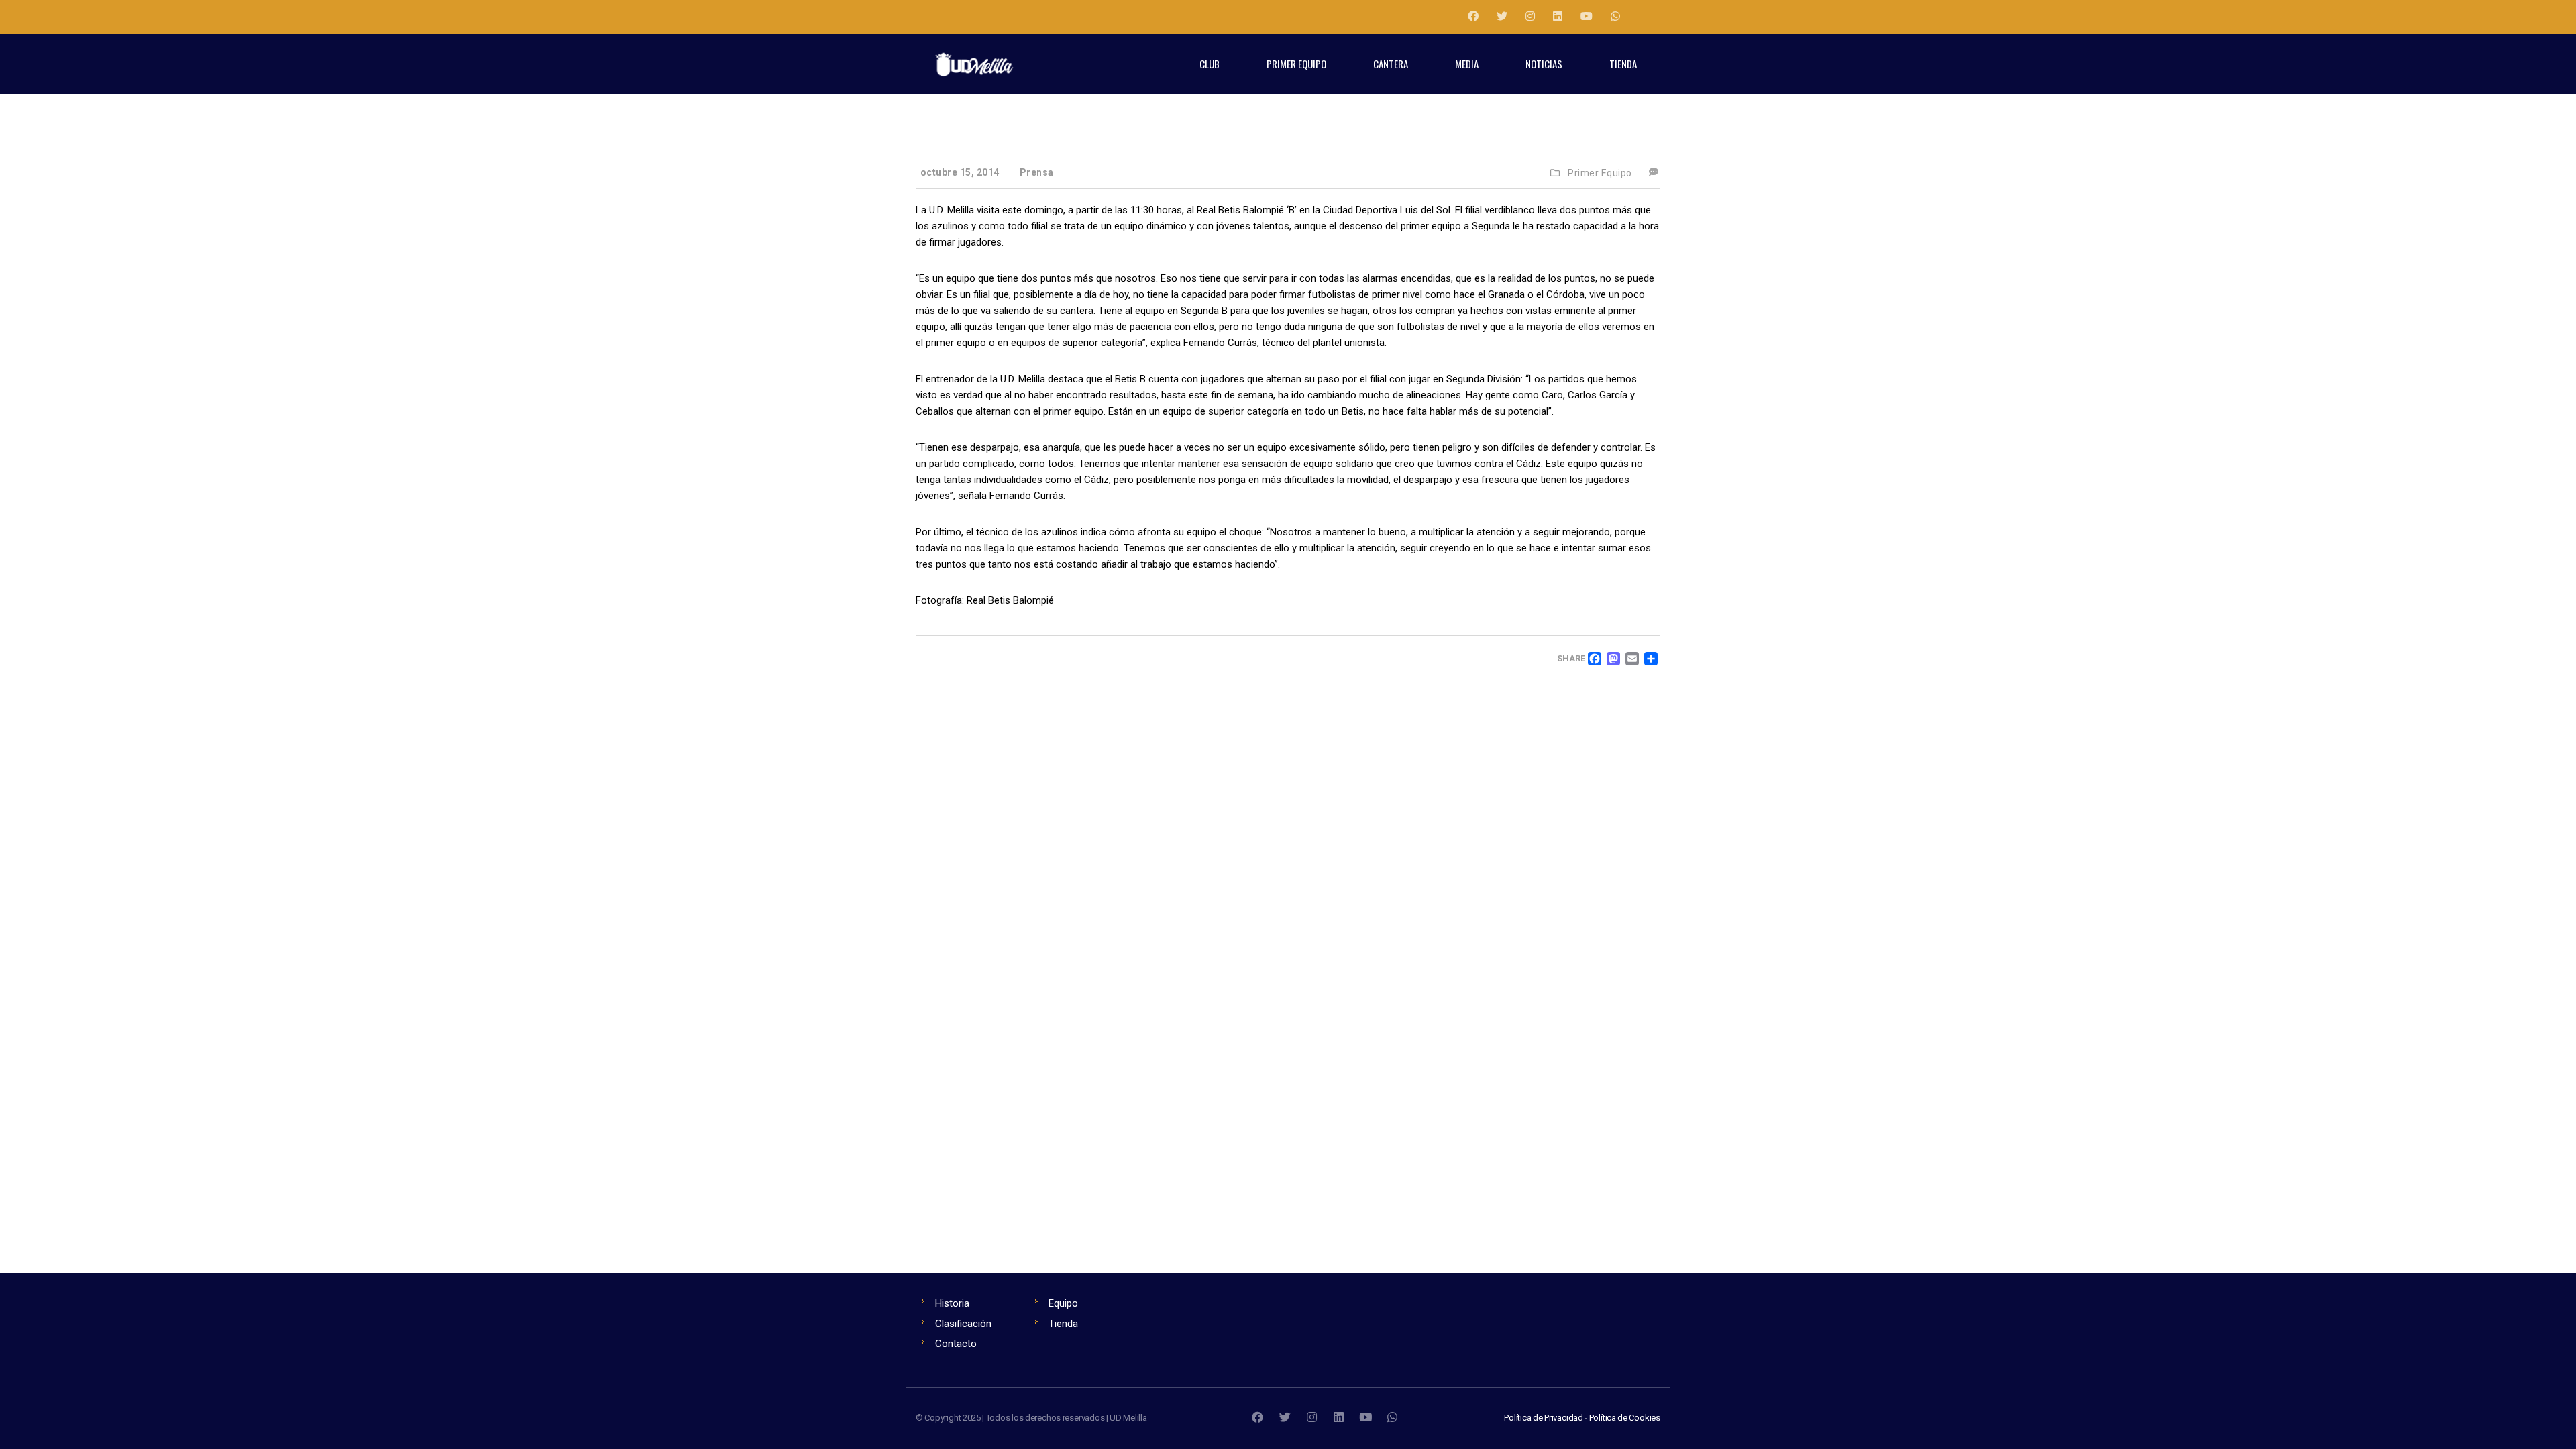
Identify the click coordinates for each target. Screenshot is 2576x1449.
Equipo (1063, 1303)
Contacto (956, 1344)
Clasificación (963, 1324)
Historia (952, 1303)
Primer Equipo (1600, 173)
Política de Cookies (1625, 1418)
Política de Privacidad (1544, 1418)
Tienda (1063, 1324)
